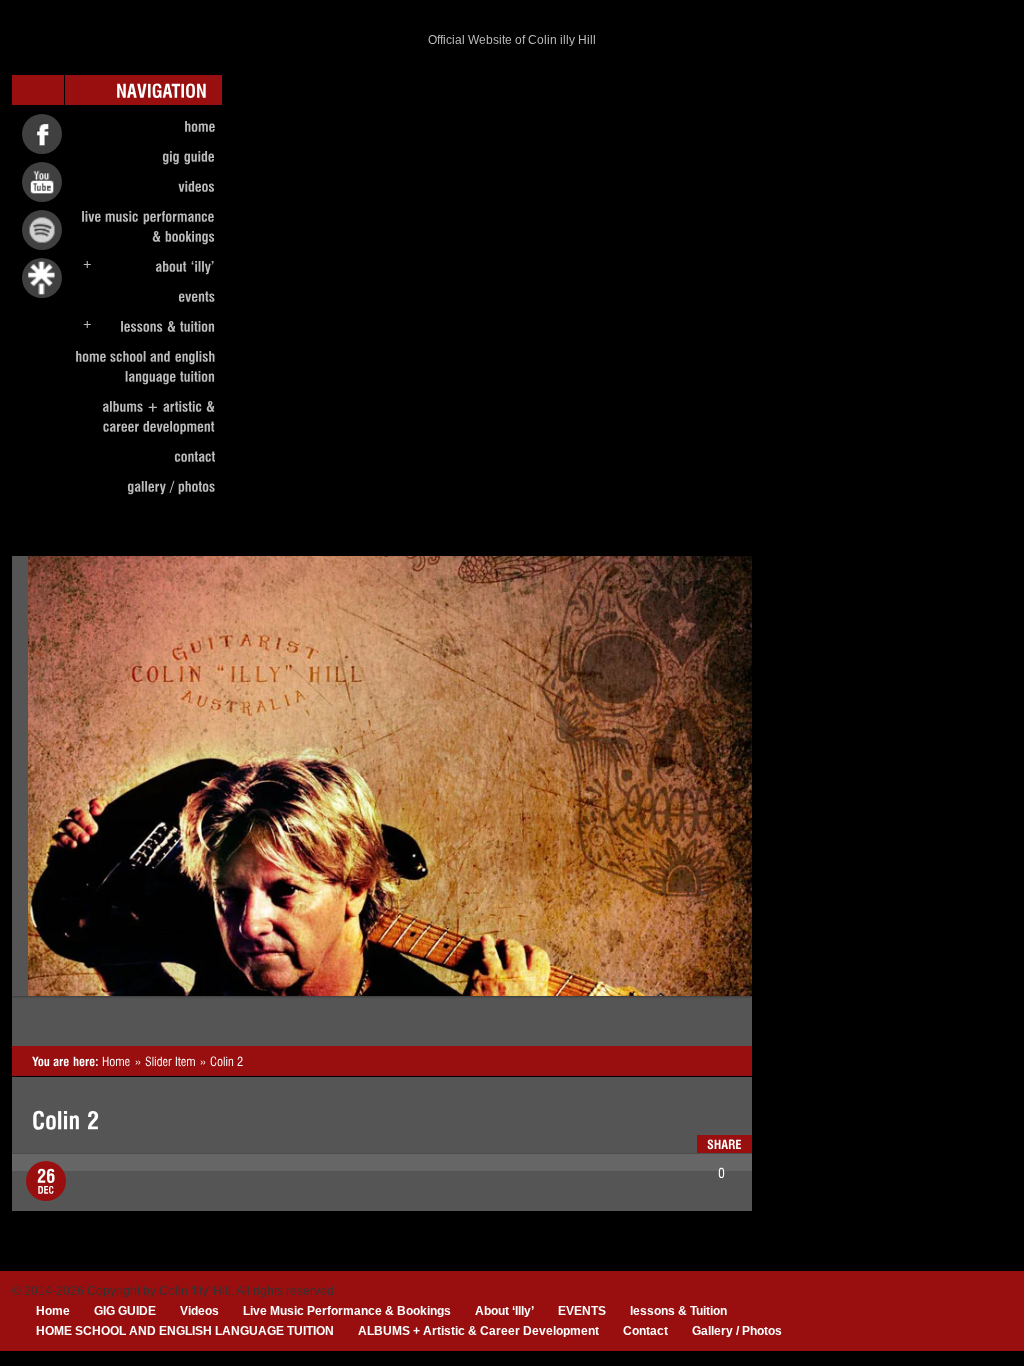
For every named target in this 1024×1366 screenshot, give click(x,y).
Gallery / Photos (737, 1331)
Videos (199, 1311)
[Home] (116, 1061)
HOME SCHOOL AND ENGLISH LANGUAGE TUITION (185, 1331)
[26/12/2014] (46, 1181)
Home (53, 1311)
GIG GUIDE (125, 1311)
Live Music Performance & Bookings (347, 1311)
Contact (645, 1331)
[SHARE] (724, 1144)
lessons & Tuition (678, 1311)
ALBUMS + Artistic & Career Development (478, 1331)
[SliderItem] (170, 1061)
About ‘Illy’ (504, 1311)
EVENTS (582, 1311)
